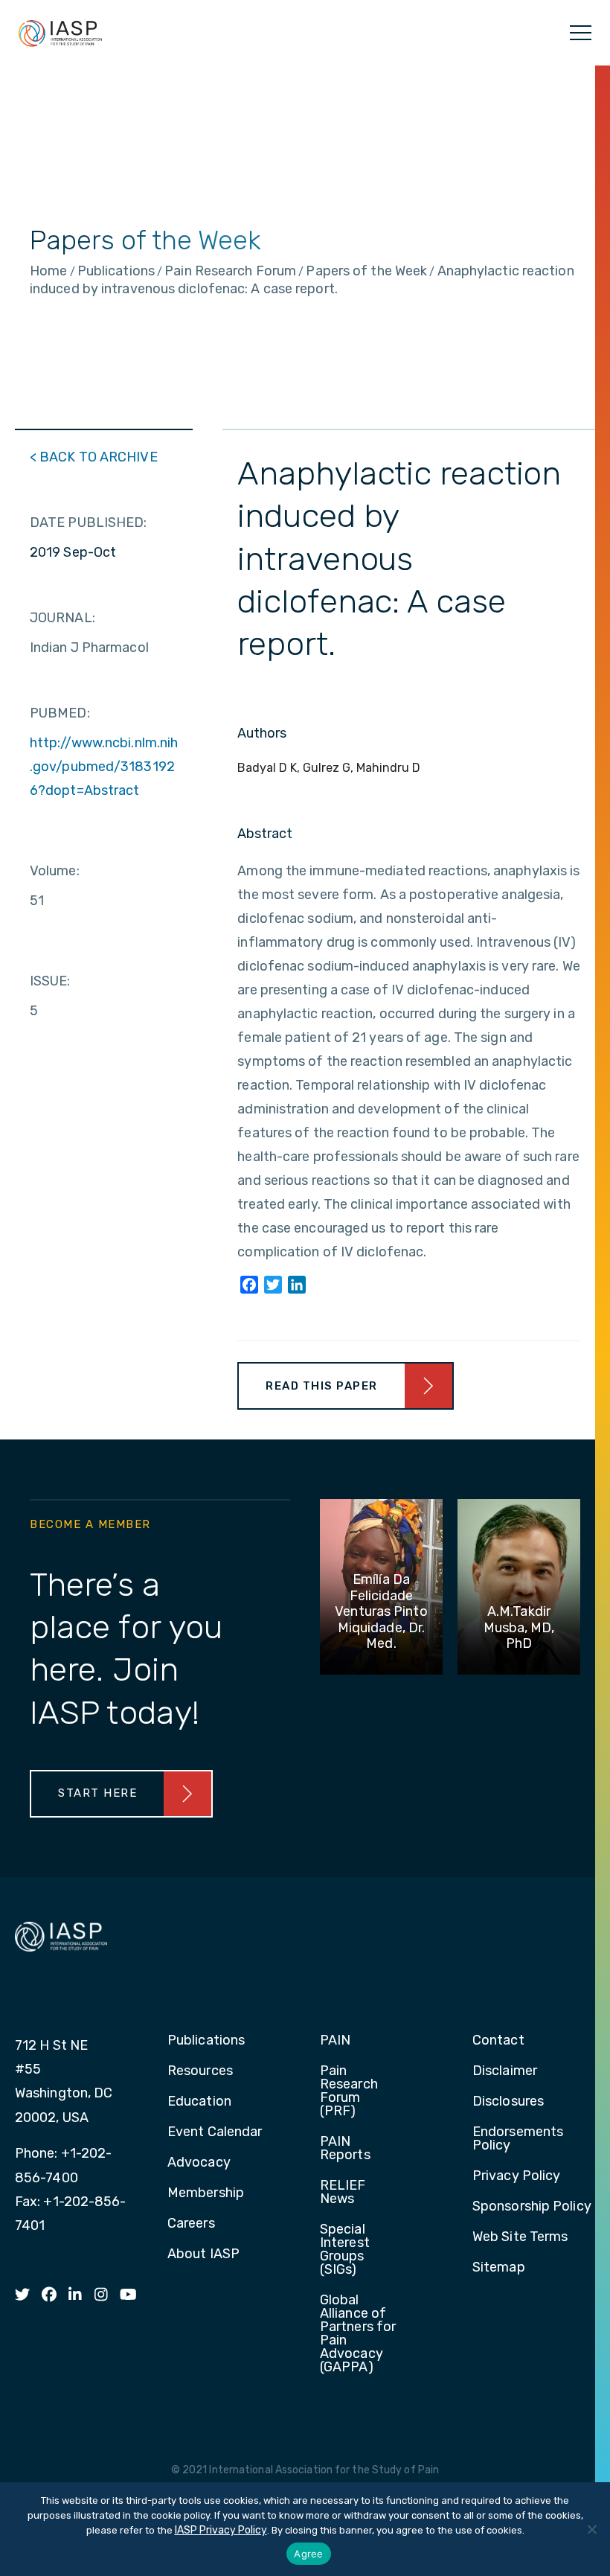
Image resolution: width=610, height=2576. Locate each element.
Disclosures (508, 2102)
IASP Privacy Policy (221, 2530)
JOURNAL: (62, 618)
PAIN (335, 2041)
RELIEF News (343, 2193)
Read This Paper (322, 1386)
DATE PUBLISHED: (89, 522)
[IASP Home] (60, 33)
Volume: (55, 871)
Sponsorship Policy (532, 2207)
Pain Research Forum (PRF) (349, 2091)
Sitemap (499, 2268)
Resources (200, 2071)
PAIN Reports (345, 2149)
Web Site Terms (520, 2237)
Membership (206, 2193)
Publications (206, 2041)
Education (199, 2102)
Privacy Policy (516, 2176)
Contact (498, 2041)
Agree (308, 2554)
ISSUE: (50, 981)
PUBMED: (60, 713)
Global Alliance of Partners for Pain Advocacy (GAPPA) (358, 2334)
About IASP (203, 2254)
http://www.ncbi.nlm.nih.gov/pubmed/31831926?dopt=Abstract (104, 767)
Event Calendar (215, 2132)
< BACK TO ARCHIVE (94, 457)
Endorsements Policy (518, 2139)
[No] (591, 2529)
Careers (191, 2224)
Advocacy (199, 2163)
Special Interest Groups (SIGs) (345, 2250)
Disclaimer (505, 2071)
